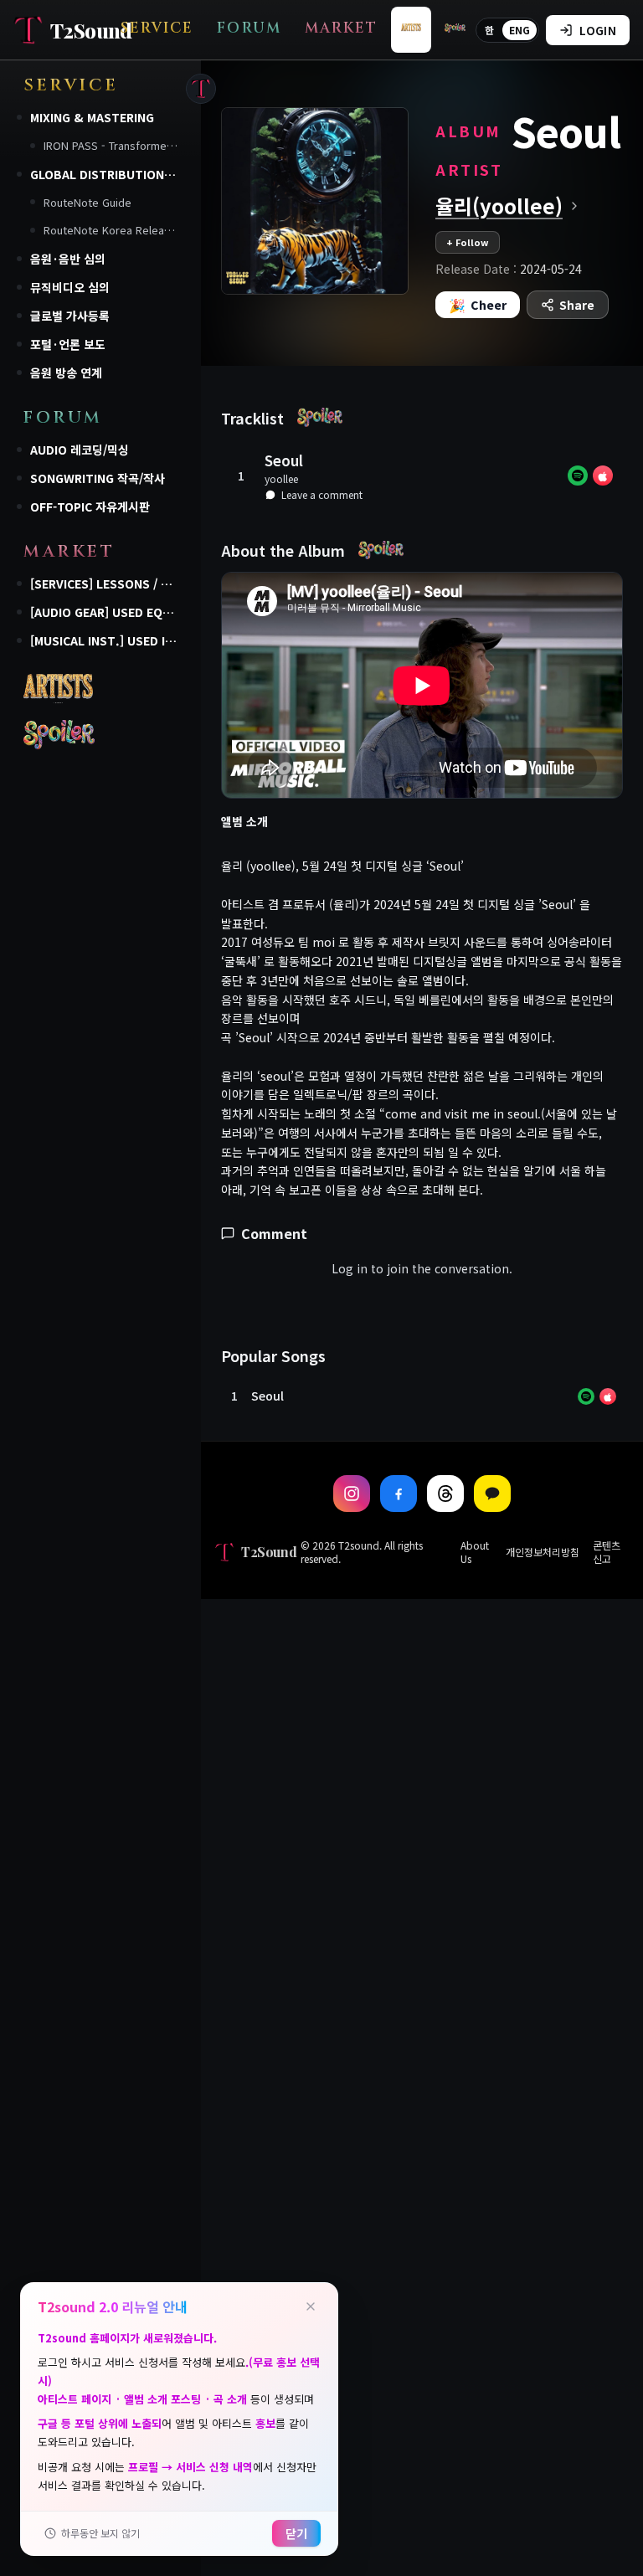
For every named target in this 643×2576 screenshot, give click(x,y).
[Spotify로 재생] (578, 476)
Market (341, 28)
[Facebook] (399, 1494)
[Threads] (445, 1494)
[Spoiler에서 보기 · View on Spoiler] (320, 417)
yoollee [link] (281, 478)
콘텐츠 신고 (607, 1552)
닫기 (296, 2533)
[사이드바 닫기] (201, 89)
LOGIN (598, 30)
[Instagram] (352, 1494)
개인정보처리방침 (543, 1552)
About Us (475, 1552)
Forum (249, 28)
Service (157, 28)
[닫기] (311, 2306)
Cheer (478, 305)
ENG (520, 30)
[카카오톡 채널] (492, 1494)
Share (577, 305)
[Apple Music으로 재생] (603, 476)
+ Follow (468, 242)
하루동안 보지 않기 (100, 2533)
